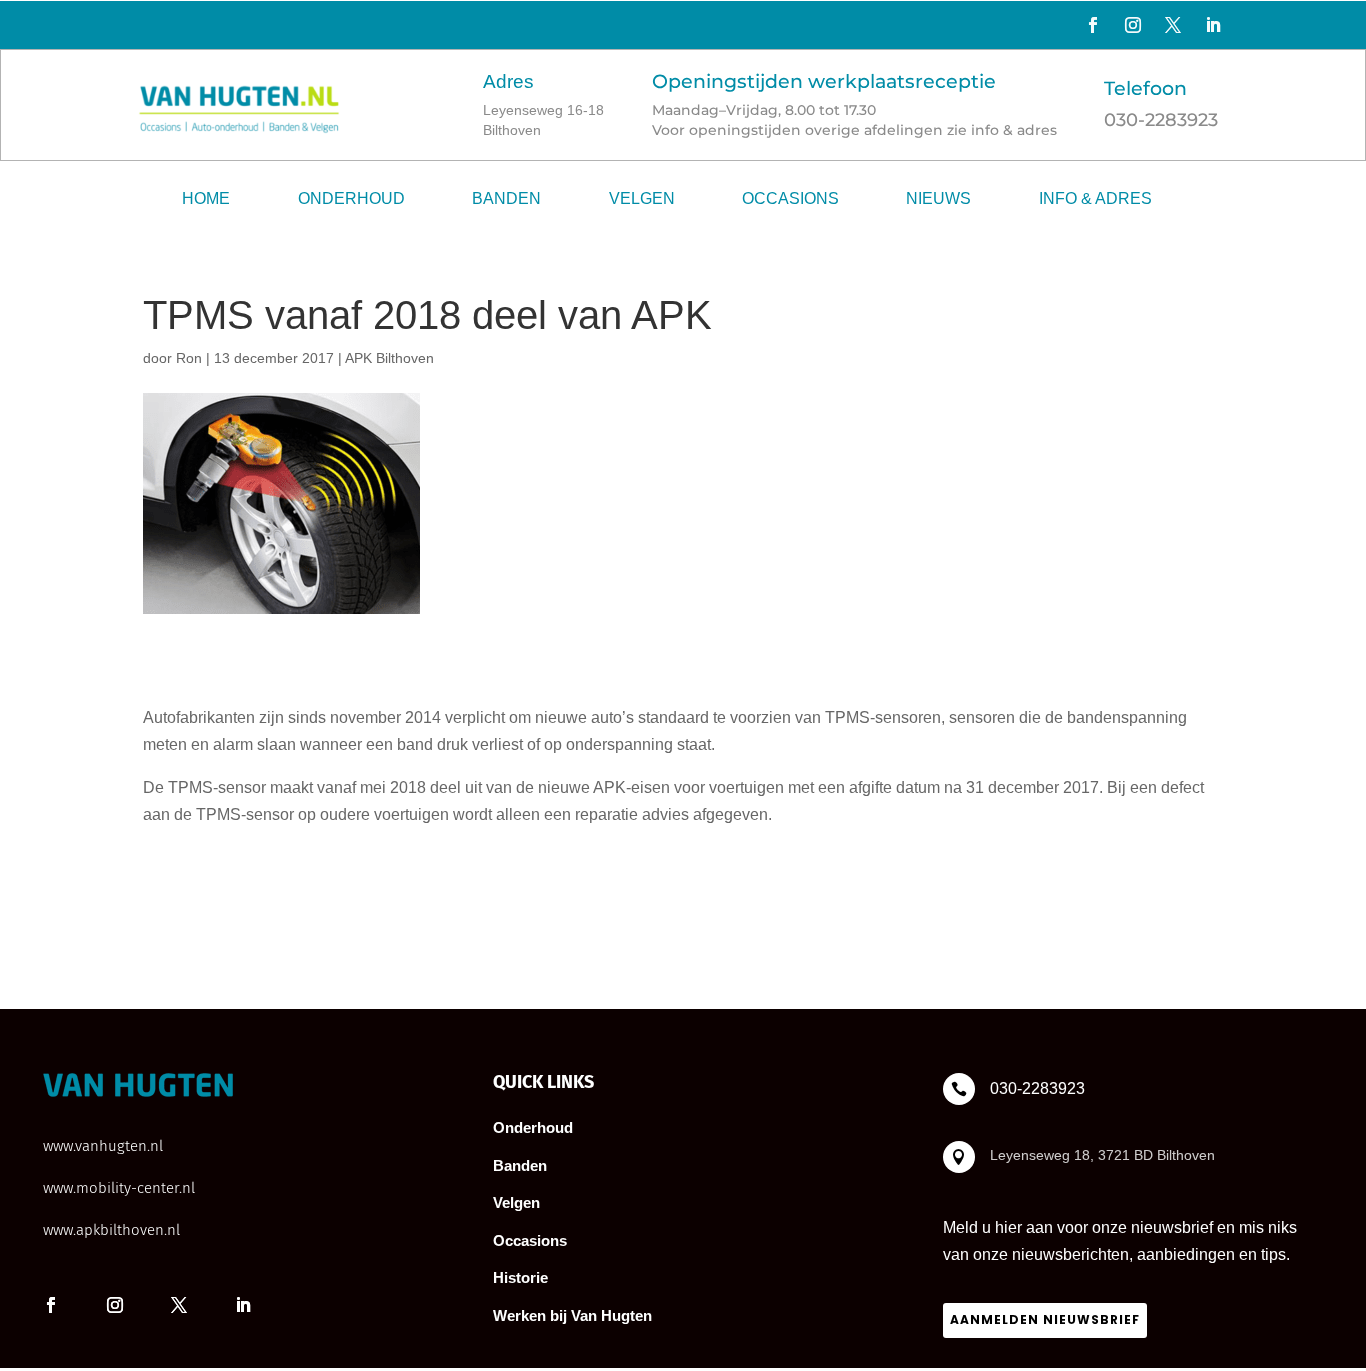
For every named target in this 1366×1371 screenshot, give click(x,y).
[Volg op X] (1173, 25)
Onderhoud (351, 198)
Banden (506, 198)
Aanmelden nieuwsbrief (1045, 1319)
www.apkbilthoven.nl (111, 1230)
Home (206, 198)
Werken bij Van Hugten (572, 1315)
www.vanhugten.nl (103, 1146)
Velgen (642, 198)
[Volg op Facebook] (1093, 25)
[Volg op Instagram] (1133, 25)
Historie (520, 1277)
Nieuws (938, 198)
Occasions (790, 198)
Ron (189, 358)
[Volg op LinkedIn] (1213, 25)
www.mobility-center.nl (119, 1188)
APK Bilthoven (389, 358)
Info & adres (1095, 198)
